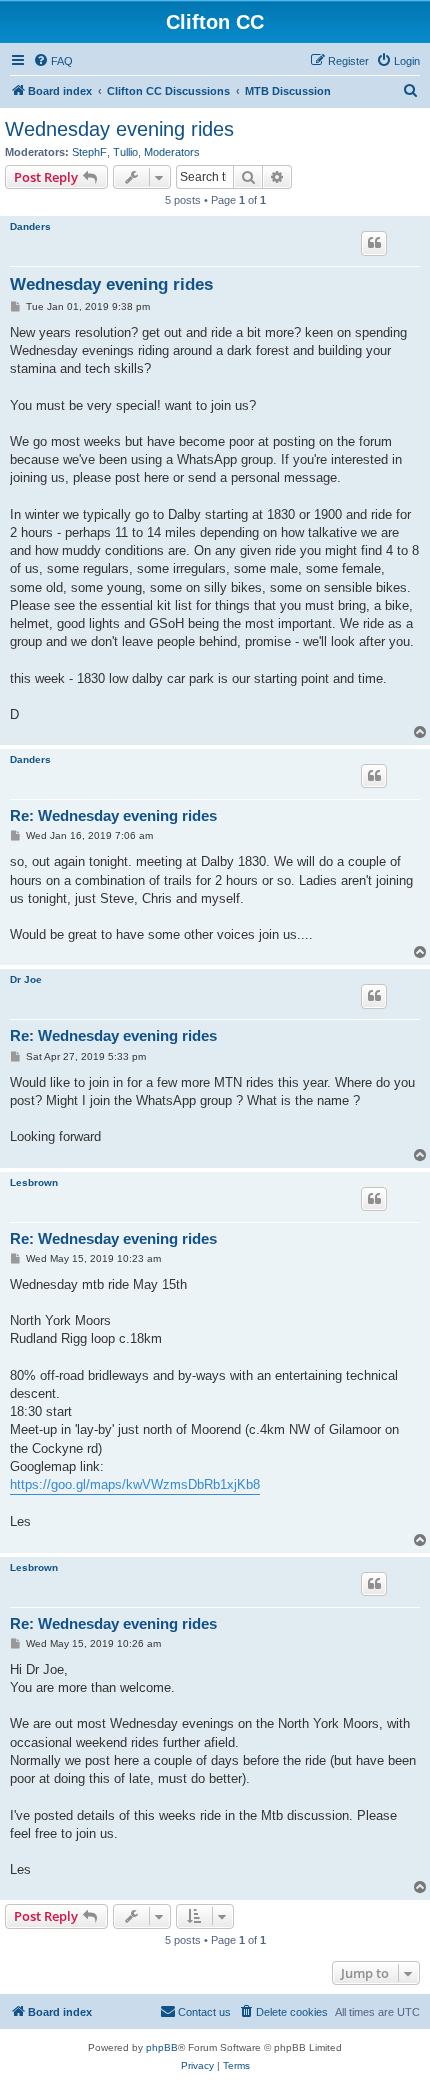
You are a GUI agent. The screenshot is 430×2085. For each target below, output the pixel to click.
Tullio (125, 152)
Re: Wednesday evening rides (113, 815)
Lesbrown (34, 1182)
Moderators (172, 152)
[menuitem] (53, 61)
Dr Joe (26, 979)
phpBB (162, 2047)
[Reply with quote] (374, 243)
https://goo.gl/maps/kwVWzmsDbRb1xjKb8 (135, 1484)
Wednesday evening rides (119, 129)
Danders (30, 226)
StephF (89, 152)
